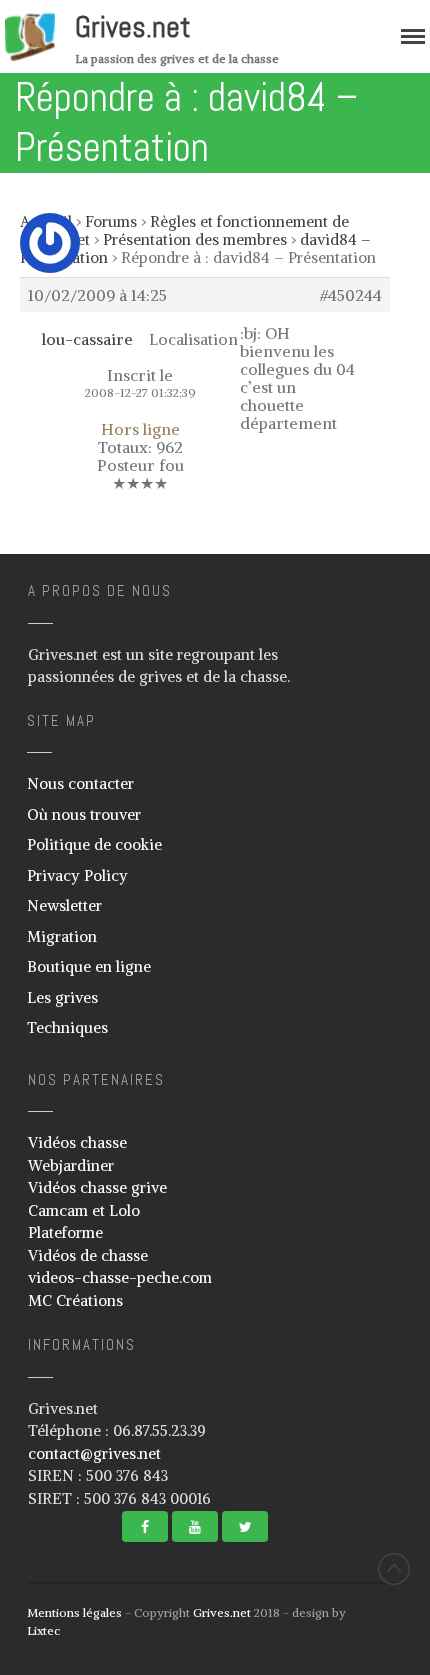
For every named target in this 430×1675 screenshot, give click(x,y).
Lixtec (43, 1630)
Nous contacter (80, 783)
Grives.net (133, 27)
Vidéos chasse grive (97, 1187)
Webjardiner (71, 1165)
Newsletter (64, 905)
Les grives (62, 997)
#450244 (351, 295)
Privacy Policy (77, 875)
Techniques (67, 1027)
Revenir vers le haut (394, 1569)
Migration (62, 936)
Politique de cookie (94, 844)
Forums (111, 221)
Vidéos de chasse (88, 1255)
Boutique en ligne (89, 966)
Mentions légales (74, 1612)
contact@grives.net (94, 1453)
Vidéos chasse (77, 1142)
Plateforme (65, 1232)
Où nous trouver (84, 814)
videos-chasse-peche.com (120, 1277)
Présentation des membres (195, 239)
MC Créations (75, 1300)
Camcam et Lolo (84, 1210)
